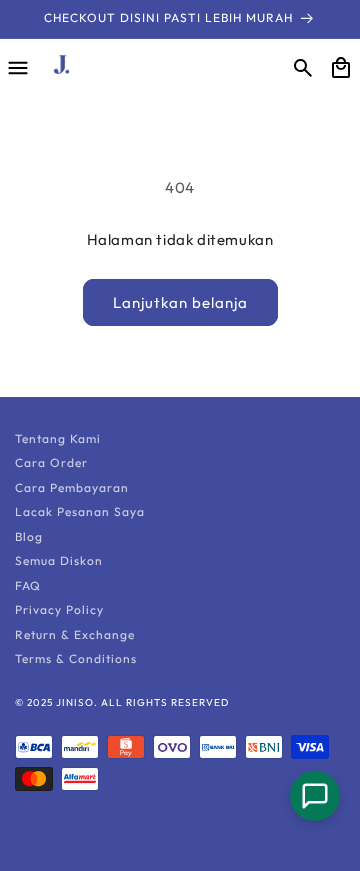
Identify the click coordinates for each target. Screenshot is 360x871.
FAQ (28, 585)
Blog (29, 536)
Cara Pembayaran (72, 487)
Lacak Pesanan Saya (80, 511)
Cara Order (51, 462)
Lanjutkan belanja (180, 302)
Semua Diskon (59, 560)
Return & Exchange (75, 634)
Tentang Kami (58, 438)
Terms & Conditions (76, 658)
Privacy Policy (59, 609)
